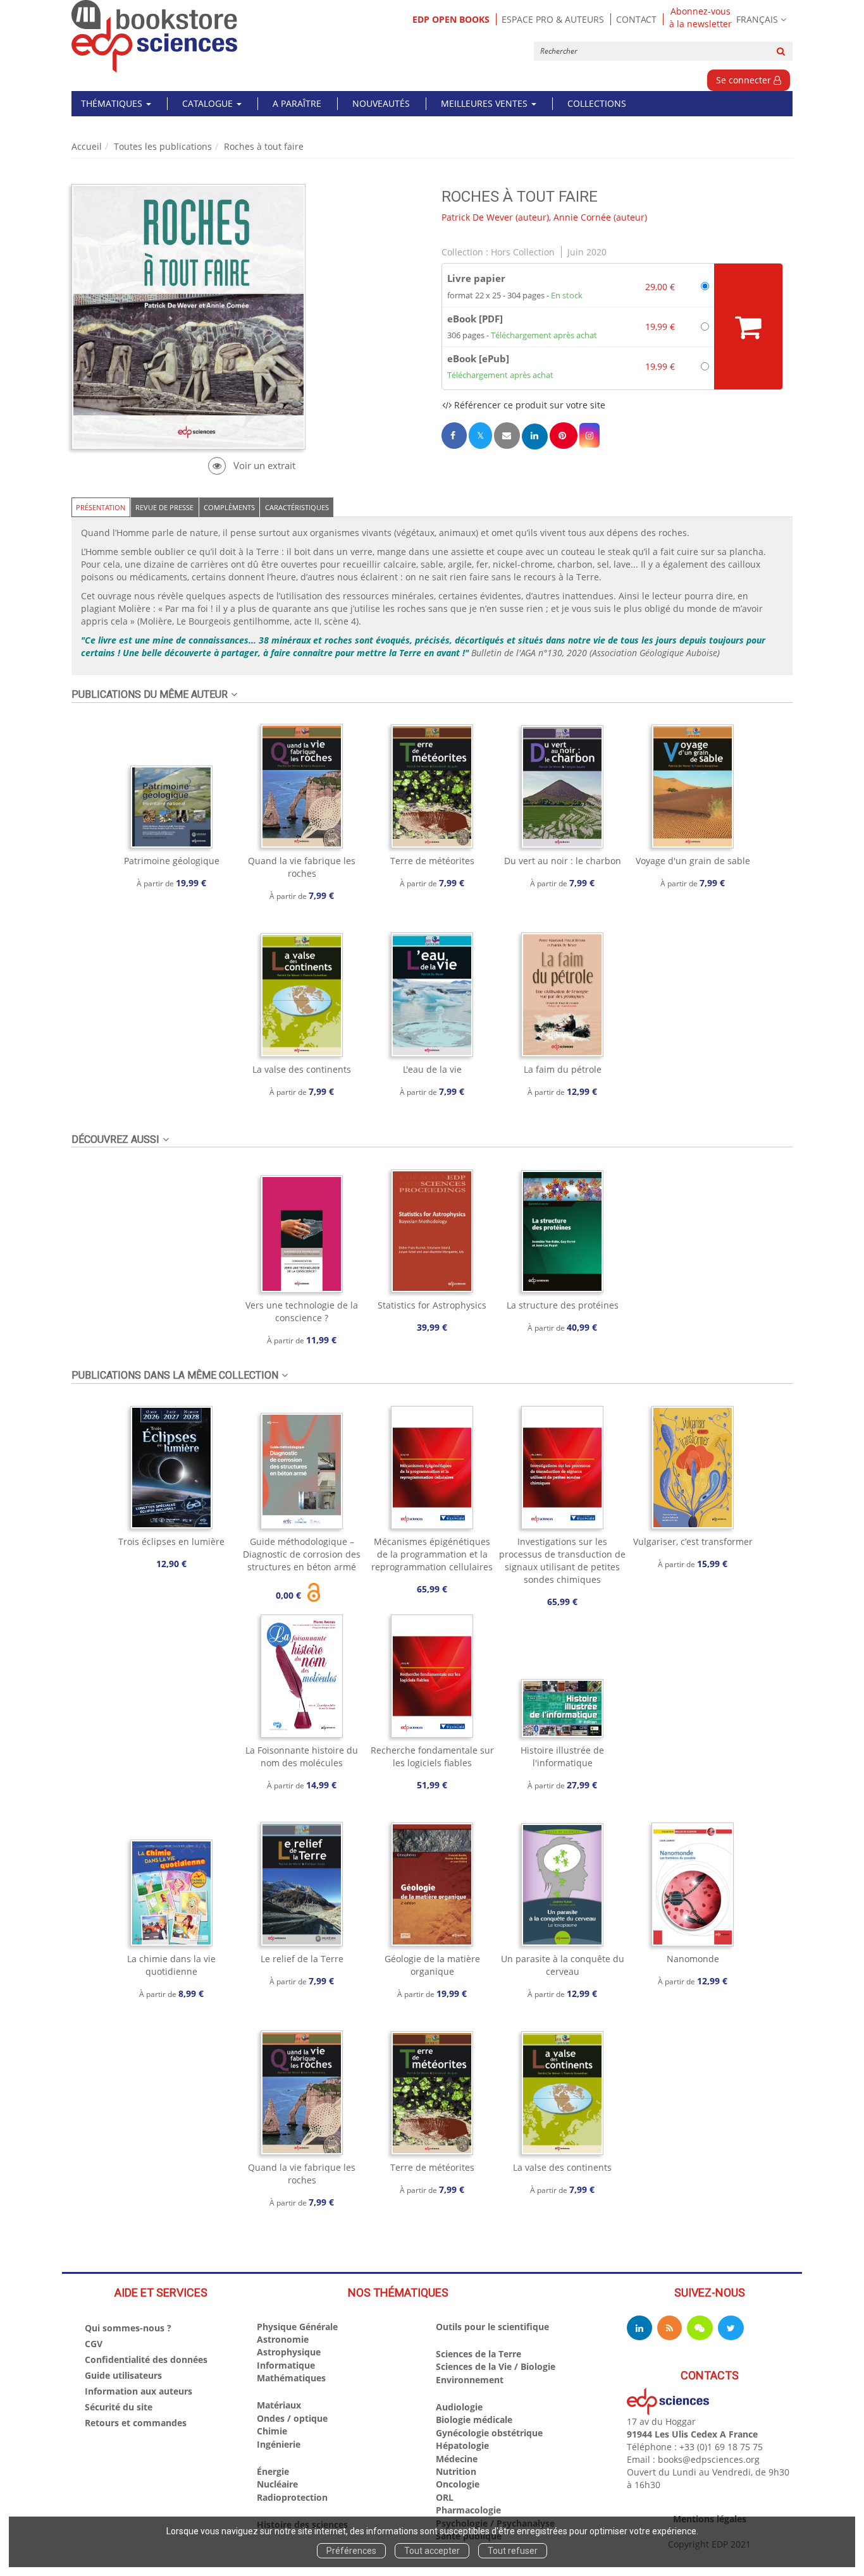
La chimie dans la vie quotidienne (171, 1965)
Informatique (286, 2365)
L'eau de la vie (432, 1069)
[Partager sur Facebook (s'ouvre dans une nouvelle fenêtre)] (454, 435)
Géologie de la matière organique (432, 1965)
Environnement (470, 2380)
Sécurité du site (119, 2407)
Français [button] (757, 19)
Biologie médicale (474, 2420)
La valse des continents (302, 1069)
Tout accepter (432, 2551)
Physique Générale (297, 2327)
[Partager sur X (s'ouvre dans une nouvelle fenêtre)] (480, 435)
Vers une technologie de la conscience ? (302, 1311)
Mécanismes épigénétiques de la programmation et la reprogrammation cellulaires (432, 1554)
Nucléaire (277, 2484)
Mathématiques (291, 2378)
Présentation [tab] (101, 507)
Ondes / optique (292, 2418)
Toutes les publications (163, 146)
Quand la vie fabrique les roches (302, 867)
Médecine (457, 2459)
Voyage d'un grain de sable (693, 861)
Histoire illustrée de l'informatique (562, 1756)
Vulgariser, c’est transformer (693, 1541)
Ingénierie (279, 2444)
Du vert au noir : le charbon (563, 861)
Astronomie (283, 2339)
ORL (445, 2497)
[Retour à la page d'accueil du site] (155, 36)
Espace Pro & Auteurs (553, 19)
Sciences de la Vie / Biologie (496, 2366)
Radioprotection (292, 2497)
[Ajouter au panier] (748, 327)
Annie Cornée (582, 217)
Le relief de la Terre (302, 1959)
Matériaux (279, 2405)
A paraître (297, 103)
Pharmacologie (468, 2510)
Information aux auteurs (139, 2391)
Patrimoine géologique (172, 861)
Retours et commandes (136, 2423)
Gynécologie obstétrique (489, 2433)
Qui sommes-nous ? (128, 2328)
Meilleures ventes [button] (485, 103)
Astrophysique (289, 2352)
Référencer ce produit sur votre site (528, 405)
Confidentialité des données (146, 2359)
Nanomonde (693, 1959)
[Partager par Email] (507, 435)
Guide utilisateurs (123, 2375)
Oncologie (458, 2484)
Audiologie (459, 2407)
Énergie (273, 2471)
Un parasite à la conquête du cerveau (563, 1965)
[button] (589, 435)
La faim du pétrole (563, 1069)
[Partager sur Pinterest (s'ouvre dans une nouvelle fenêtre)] (564, 435)
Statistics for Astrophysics (432, 1305)
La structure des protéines (563, 1305)
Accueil (87, 146)
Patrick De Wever (477, 217)
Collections (597, 103)
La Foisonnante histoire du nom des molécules (302, 1756)
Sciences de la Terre (478, 2354)
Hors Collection (523, 252)
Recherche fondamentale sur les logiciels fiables (432, 1756)
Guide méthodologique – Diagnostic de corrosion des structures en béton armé (302, 1554)
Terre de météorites (432, 861)
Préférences (351, 2551)
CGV (94, 2344)
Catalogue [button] (209, 103)
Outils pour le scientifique (492, 2327)
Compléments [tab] (229, 507)
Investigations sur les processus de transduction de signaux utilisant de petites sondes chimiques (562, 1560)
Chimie (272, 2431)
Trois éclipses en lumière (171, 1541)
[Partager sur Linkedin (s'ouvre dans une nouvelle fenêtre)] (535, 436)
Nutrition (456, 2471)
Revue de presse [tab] (164, 507)
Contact (636, 19)
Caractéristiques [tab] (297, 507)
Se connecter (745, 80)
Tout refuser (513, 2551)
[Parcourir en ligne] (251, 466)
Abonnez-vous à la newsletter (700, 18)
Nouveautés (381, 103)
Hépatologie (462, 2445)
